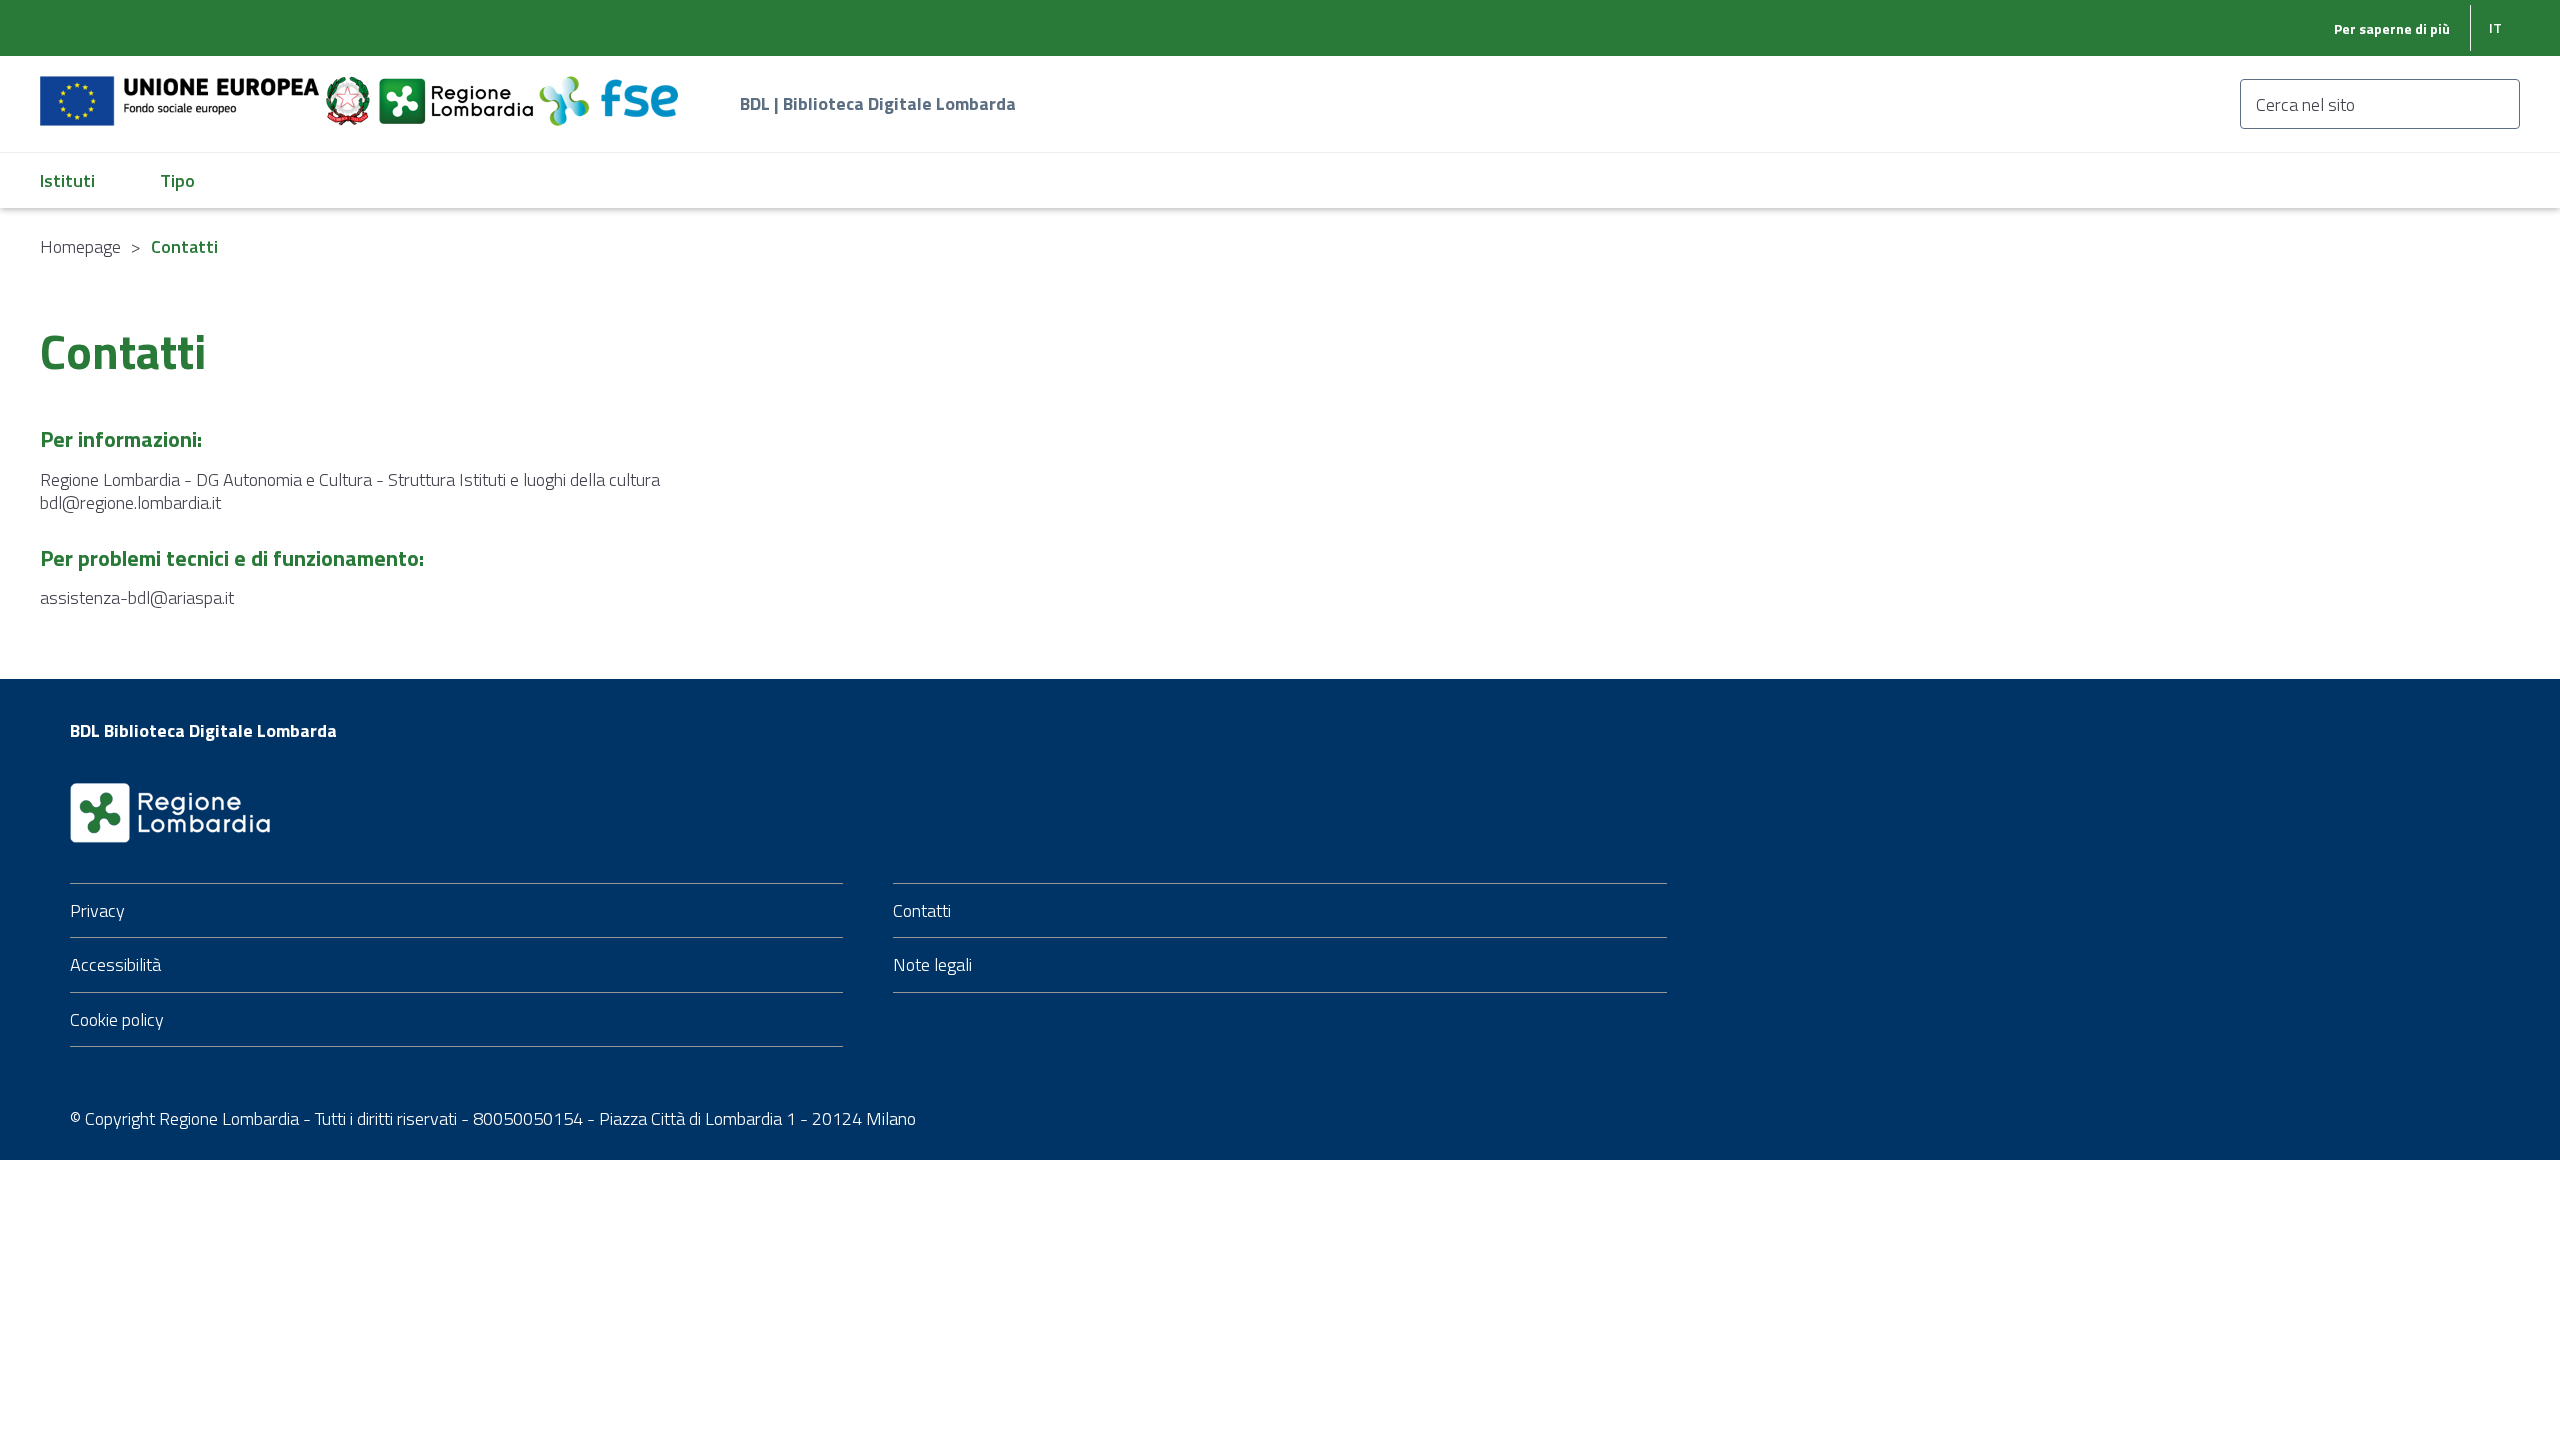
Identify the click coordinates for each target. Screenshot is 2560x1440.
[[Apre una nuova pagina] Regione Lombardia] (458, 89)
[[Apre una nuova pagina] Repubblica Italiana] (350, 89)
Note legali (932, 964)
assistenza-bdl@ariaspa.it (137, 597)
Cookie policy (117, 1019)
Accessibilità (115, 964)
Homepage (80, 246)
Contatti (922, 910)
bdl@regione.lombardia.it (130, 502)
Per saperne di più (2392, 28)
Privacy (97, 910)
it (2495, 27)
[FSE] (608, 89)
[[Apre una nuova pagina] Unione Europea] (181, 89)
